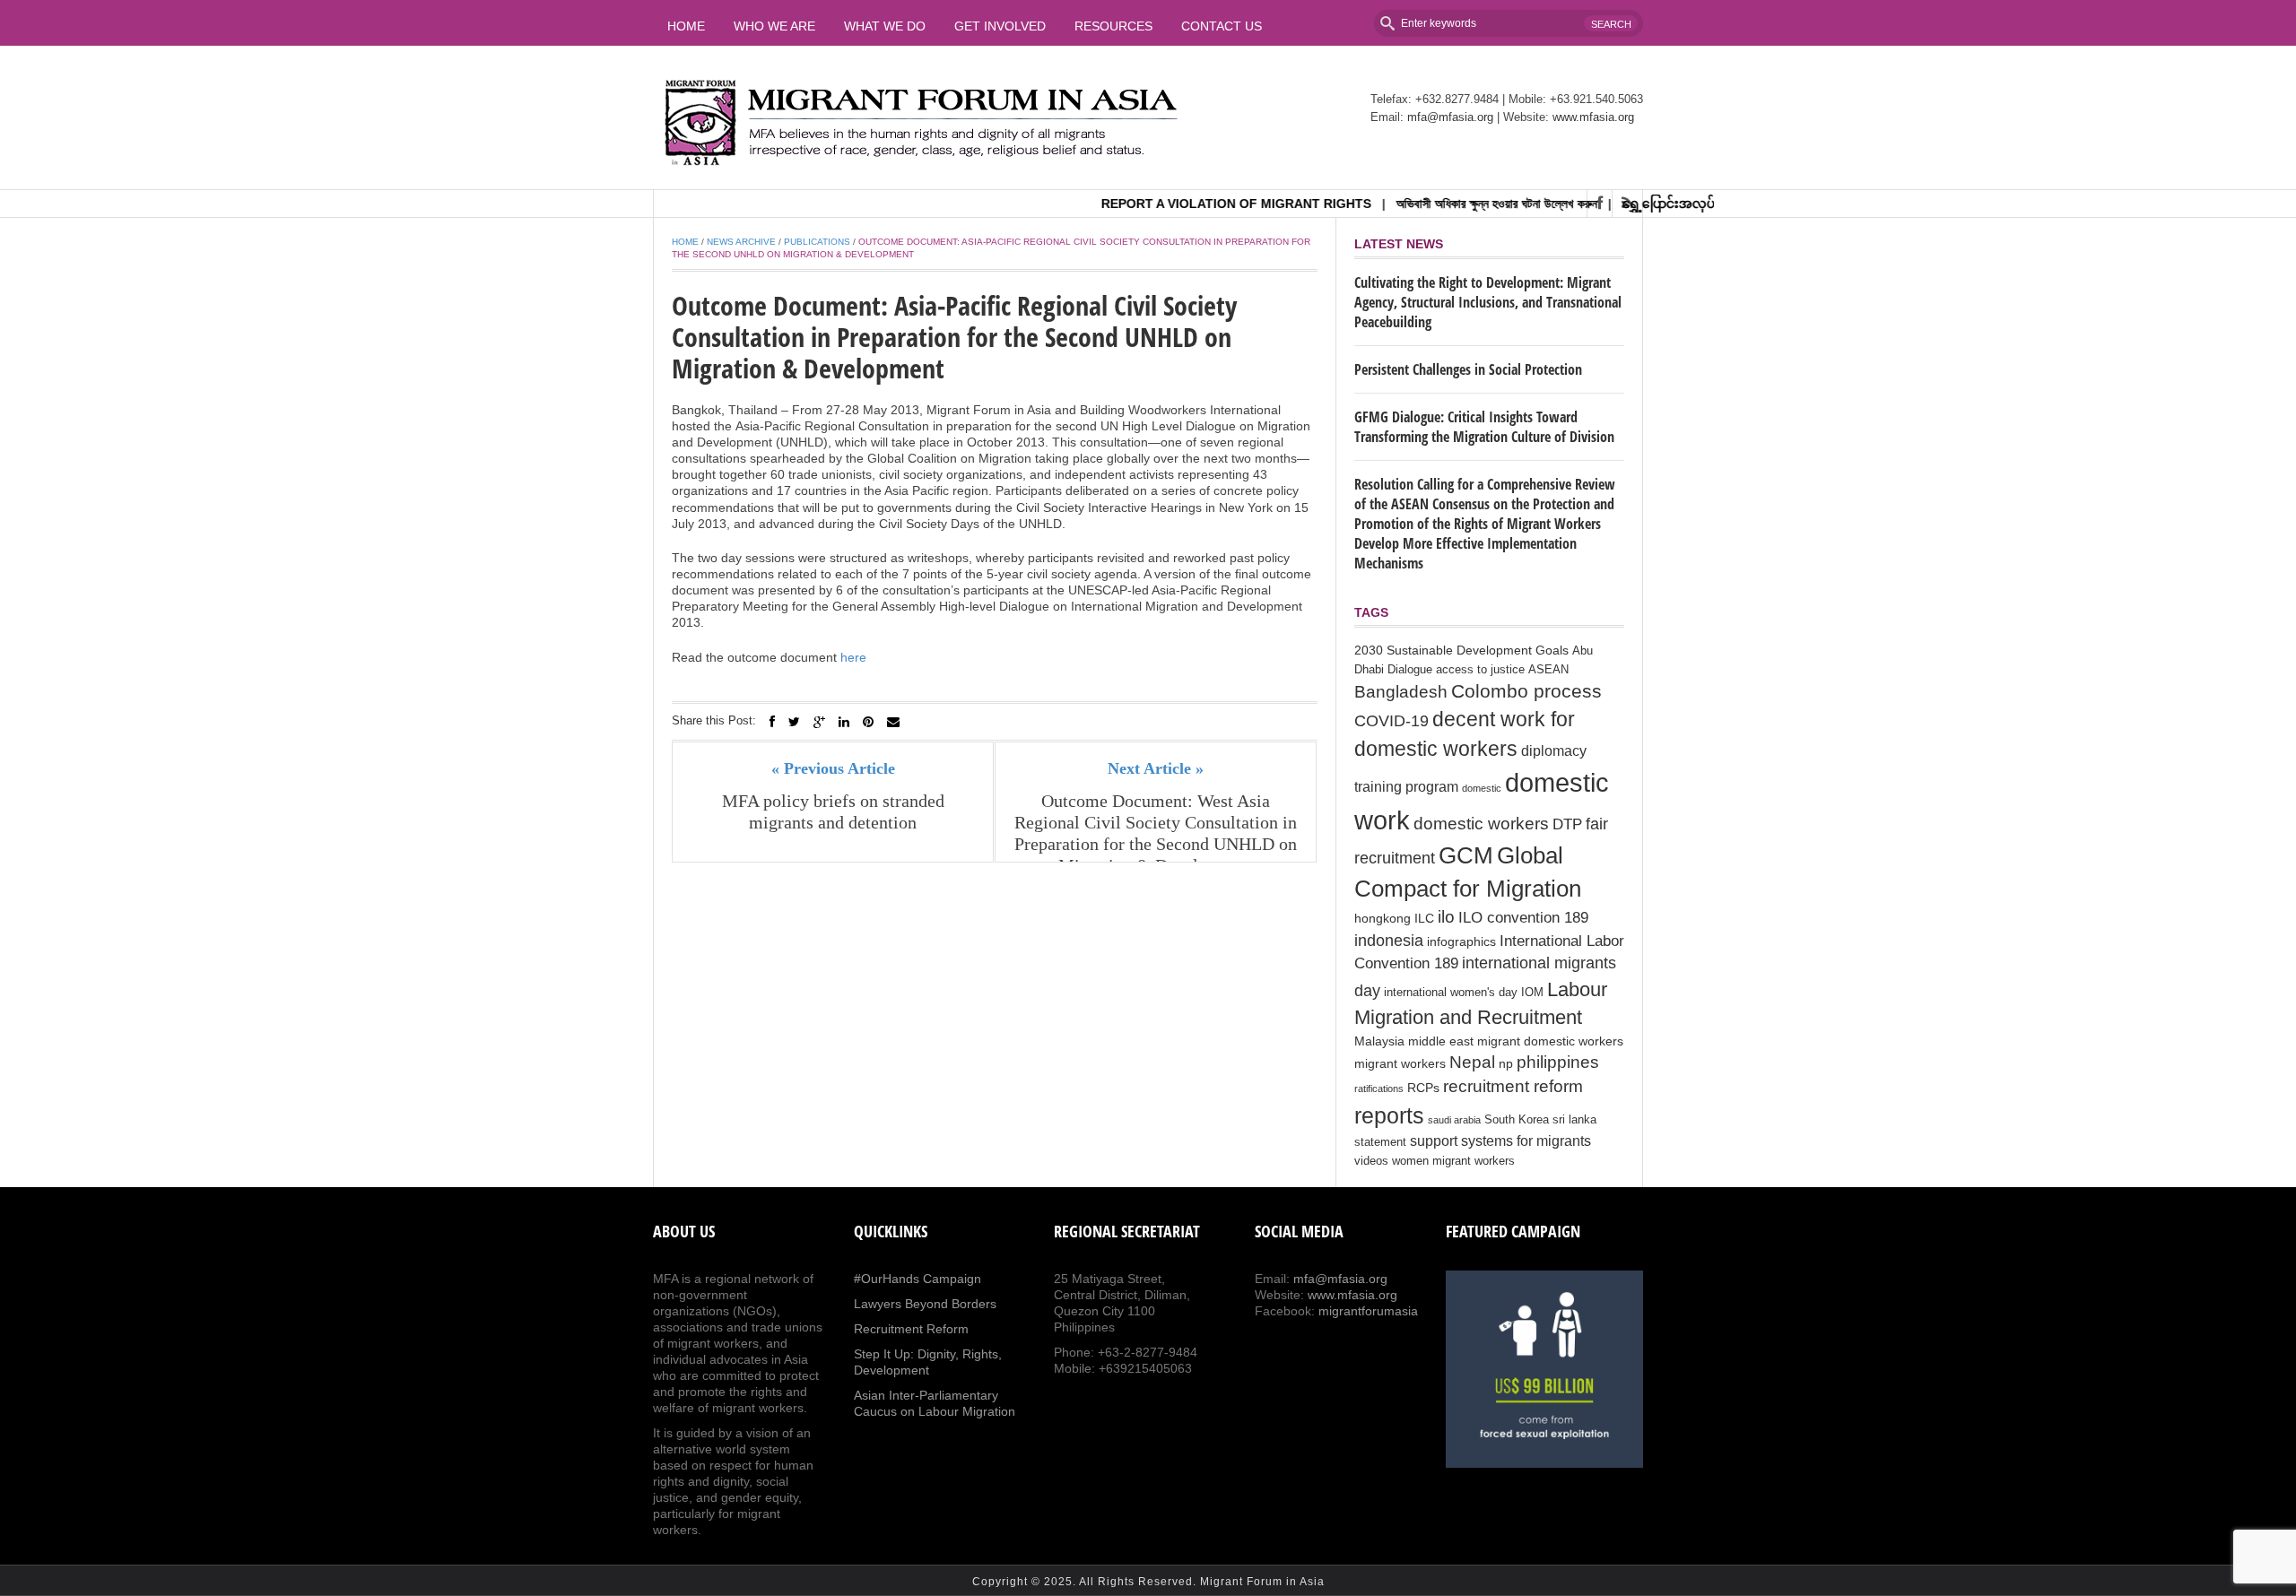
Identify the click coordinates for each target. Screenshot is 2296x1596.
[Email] (893, 722)
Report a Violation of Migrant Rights (1200, 204)
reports (1389, 1115)
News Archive (741, 242)
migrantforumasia (1368, 1311)
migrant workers (1400, 1063)
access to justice (1480, 670)
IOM (1532, 993)
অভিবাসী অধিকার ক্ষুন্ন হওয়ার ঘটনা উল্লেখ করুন (1460, 204)
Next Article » (1156, 768)
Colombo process (1526, 691)
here (853, 657)
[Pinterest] (868, 722)
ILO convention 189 (1523, 918)
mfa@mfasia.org (1450, 117)
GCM (1466, 855)
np (1506, 1063)
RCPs (1423, 1088)
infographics (1461, 941)
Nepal (1472, 1062)
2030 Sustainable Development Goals (1461, 650)
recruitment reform (1513, 1086)
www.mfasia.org (1593, 117)
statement (1380, 1142)
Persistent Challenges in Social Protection (1468, 369)
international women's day (1451, 993)
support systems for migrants (1500, 1141)
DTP (1567, 824)
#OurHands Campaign (918, 1279)
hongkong (1383, 918)
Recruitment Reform (911, 1329)
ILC (1424, 918)
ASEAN (1548, 670)
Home (686, 26)
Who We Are (774, 26)
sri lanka (1574, 1120)
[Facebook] (772, 722)
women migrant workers (1453, 1161)
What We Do (885, 26)
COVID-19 (1392, 721)
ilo (1446, 917)
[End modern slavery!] (1544, 1369)
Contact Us (1222, 26)
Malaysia (1379, 1041)
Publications (817, 242)
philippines (1558, 1062)
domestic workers (1481, 823)
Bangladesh (1401, 691)
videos (1371, 1161)
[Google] (819, 722)
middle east (1441, 1041)
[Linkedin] (844, 722)
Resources (1113, 26)
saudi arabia (1454, 1120)
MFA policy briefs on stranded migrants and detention (833, 811)
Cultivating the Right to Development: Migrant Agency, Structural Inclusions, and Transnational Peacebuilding (1488, 302)
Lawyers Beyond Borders (925, 1304)
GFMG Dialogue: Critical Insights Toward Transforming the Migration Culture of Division (1484, 427)
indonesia (1389, 941)
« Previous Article (833, 768)
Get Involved (1000, 26)
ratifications (1379, 1089)
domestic (1482, 788)
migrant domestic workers (1550, 1041)
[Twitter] (794, 722)
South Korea (1517, 1120)
